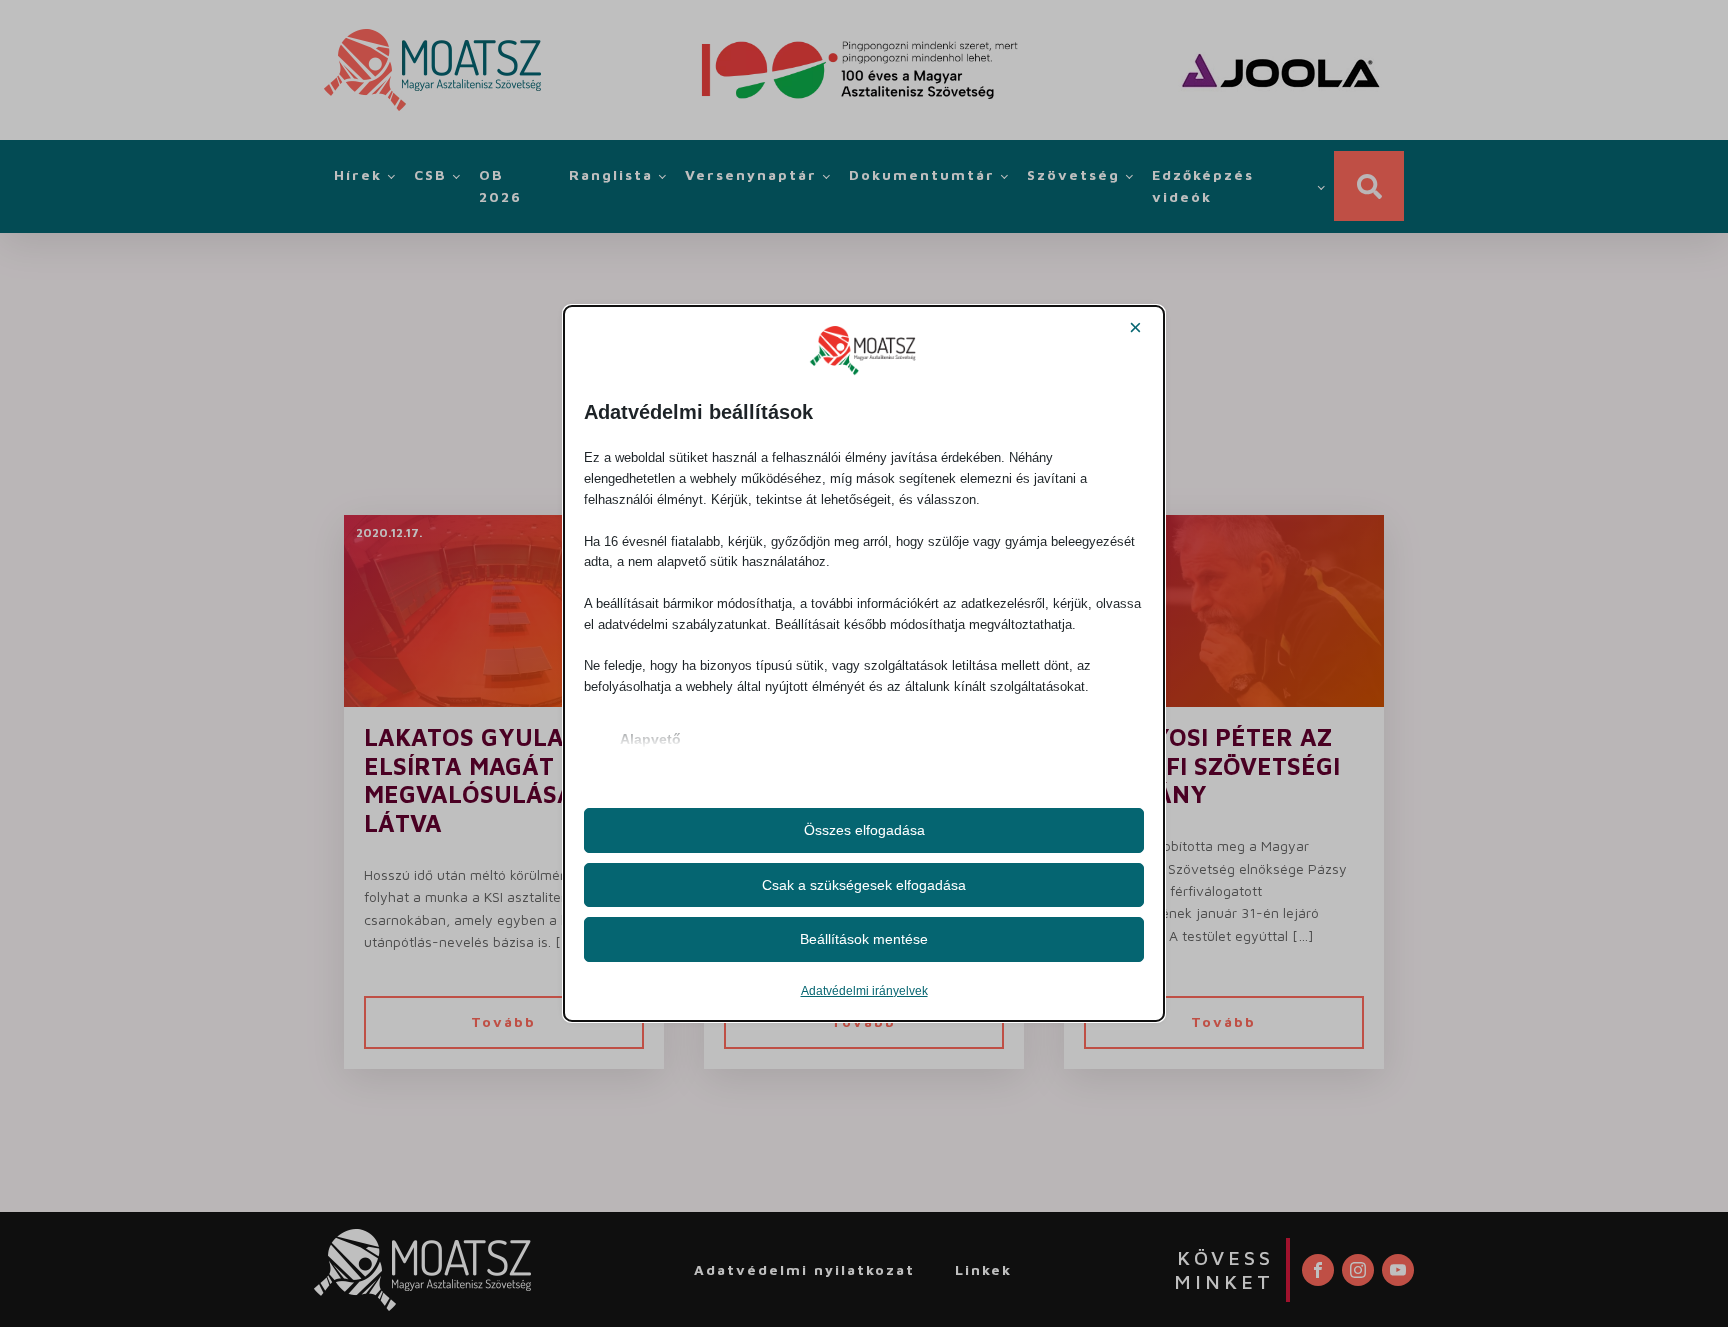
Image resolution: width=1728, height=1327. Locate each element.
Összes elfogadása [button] (864, 830)
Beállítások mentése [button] (864, 939)
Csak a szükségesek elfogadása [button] (864, 885)
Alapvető (650, 739)
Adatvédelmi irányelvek (864, 991)
